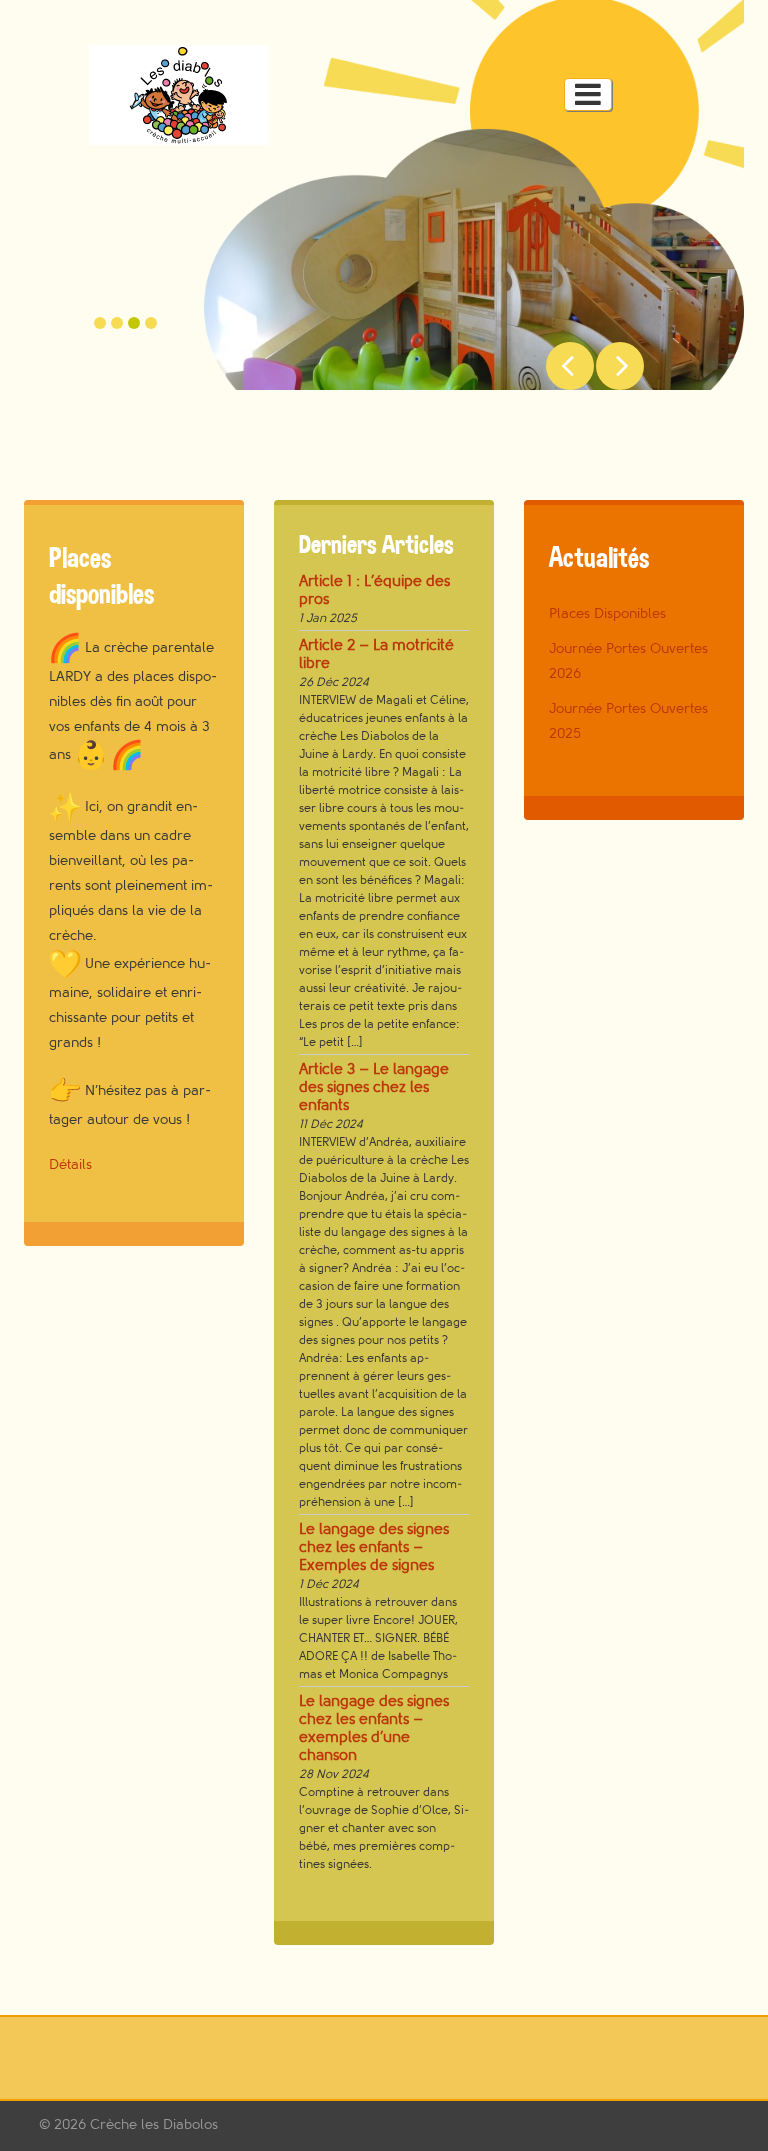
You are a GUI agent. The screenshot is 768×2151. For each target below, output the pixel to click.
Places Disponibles (607, 613)
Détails (70, 1164)
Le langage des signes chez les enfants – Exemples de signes (374, 1547)
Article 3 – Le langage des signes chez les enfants (374, 1087)
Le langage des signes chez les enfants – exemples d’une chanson (374, 1728)
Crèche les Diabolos (154, 2124)
